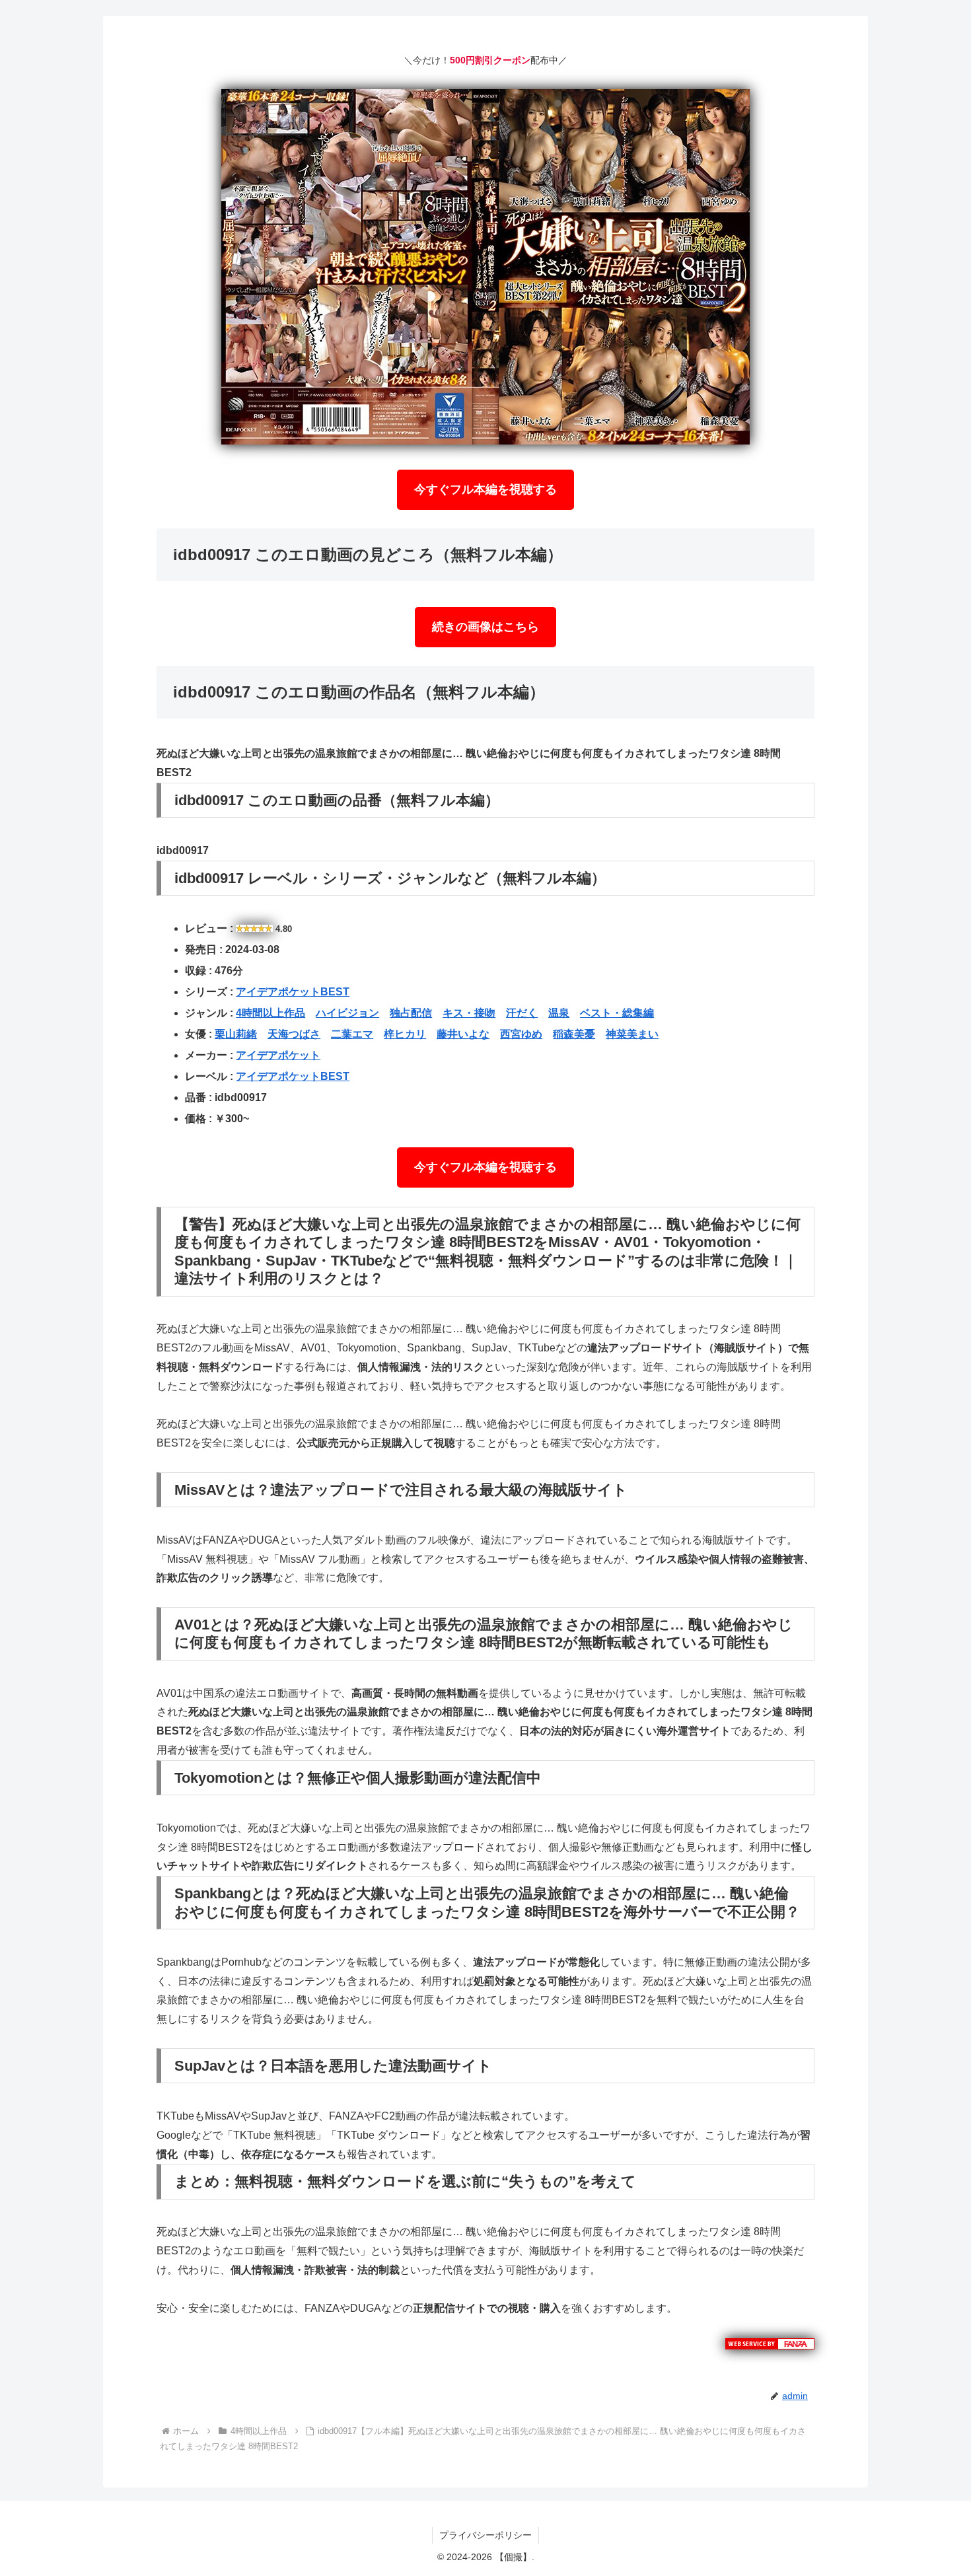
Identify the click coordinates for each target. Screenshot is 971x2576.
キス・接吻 (469, 1013)
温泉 (559, 1013)
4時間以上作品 (270, 1013)
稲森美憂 (574, 1034)
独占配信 (411, 1013)
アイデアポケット (278, 1055)
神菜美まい (632, 1034)
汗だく (522, 1013)
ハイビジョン (347, 1013)
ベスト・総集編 (617, 1013)
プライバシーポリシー (485, 2535)
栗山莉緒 (236, 1034)
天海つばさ (294, 1034)
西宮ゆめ (521, 1034)
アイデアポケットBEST (293, 992)
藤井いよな (463, 1034)
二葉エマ (352, 1034)
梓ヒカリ (405, 1034)
